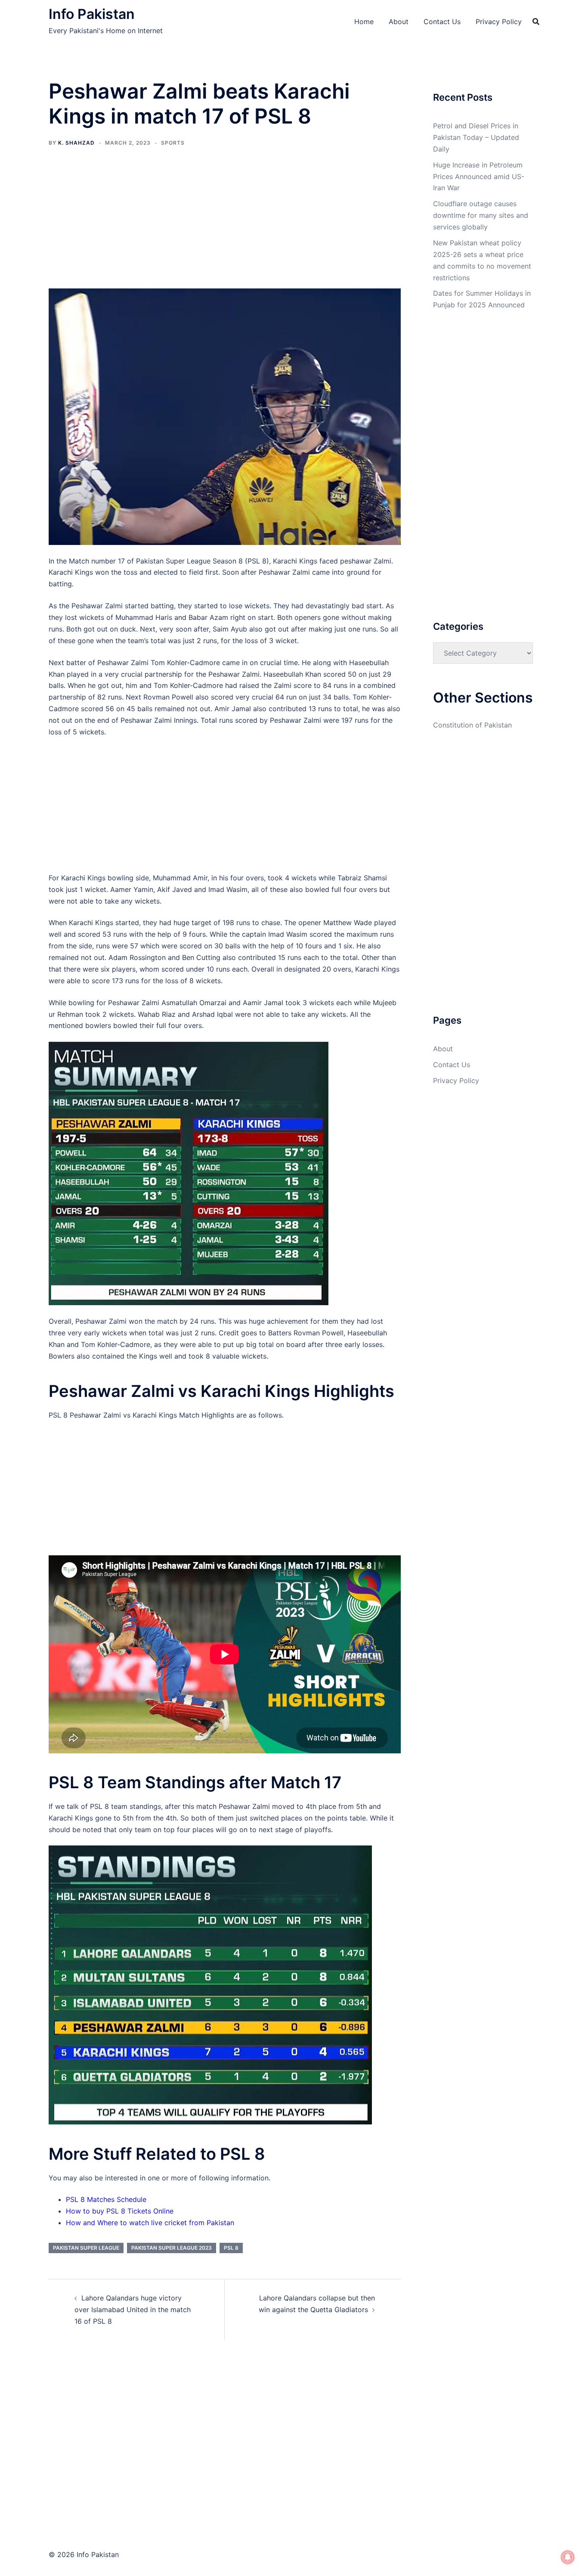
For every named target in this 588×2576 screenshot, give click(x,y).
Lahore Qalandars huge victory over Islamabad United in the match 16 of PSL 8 (133, 2310)
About (399, 22)
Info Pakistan (92, 14)
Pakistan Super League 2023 (172, 2248)
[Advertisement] (225, 225)
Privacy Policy (499, 22)
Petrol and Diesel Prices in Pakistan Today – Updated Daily (476, 137)
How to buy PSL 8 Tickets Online (120, 2211)
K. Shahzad (76, 143)
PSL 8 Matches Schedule (106, 2199)
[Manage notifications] (568, 2557)
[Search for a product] (536, 22)
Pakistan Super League (86, 2248)
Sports (173, 143)
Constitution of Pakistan (472, 725)
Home (364, 22)
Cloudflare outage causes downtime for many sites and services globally (481, 215)
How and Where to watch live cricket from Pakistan (150, 2223)
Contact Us (442, 22)
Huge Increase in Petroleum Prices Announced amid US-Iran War (479, 176)
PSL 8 (231, 2248)
